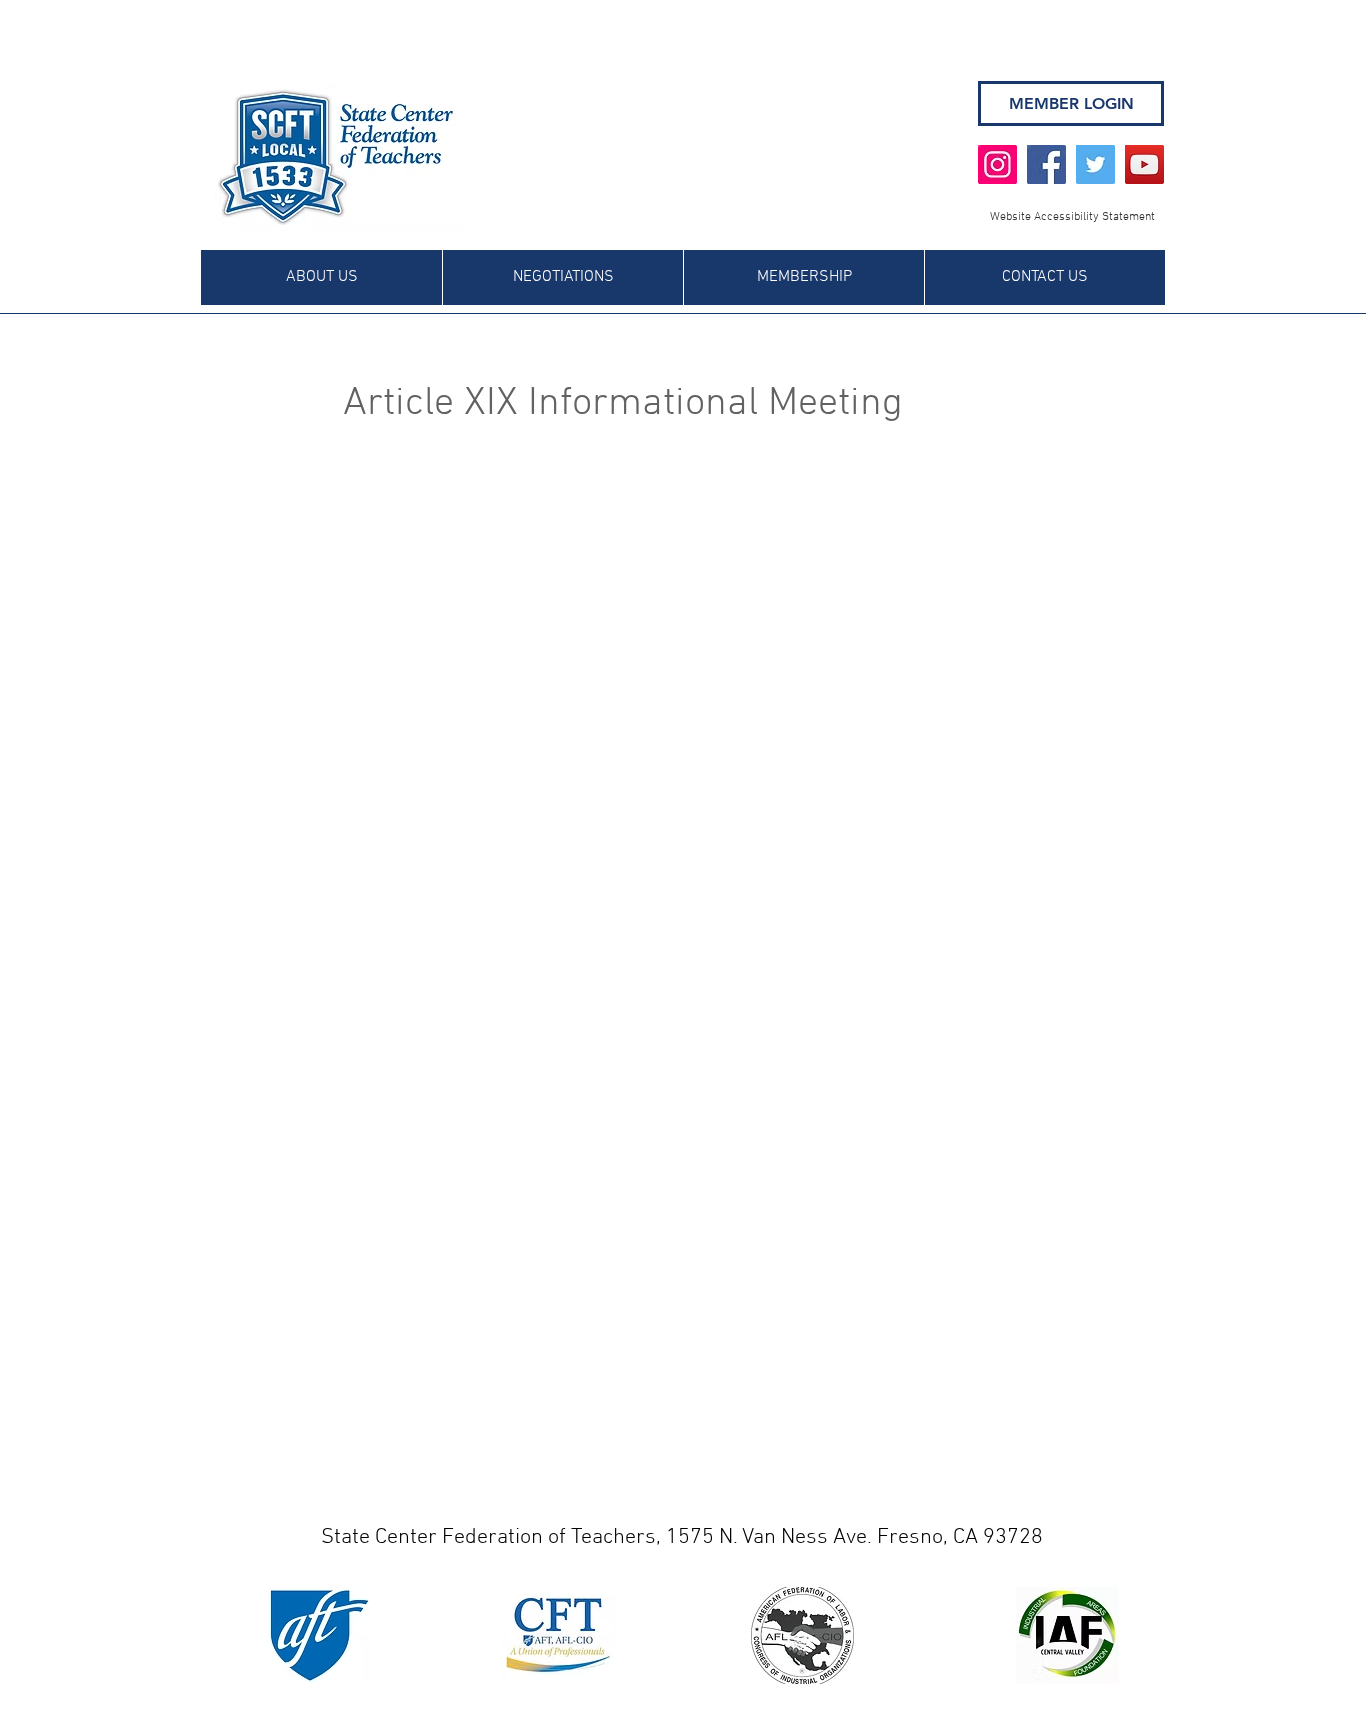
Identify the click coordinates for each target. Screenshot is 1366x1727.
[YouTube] (1144, 164)
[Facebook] (1046, 164)
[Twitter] (1095, 164)
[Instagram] (997, 164)
